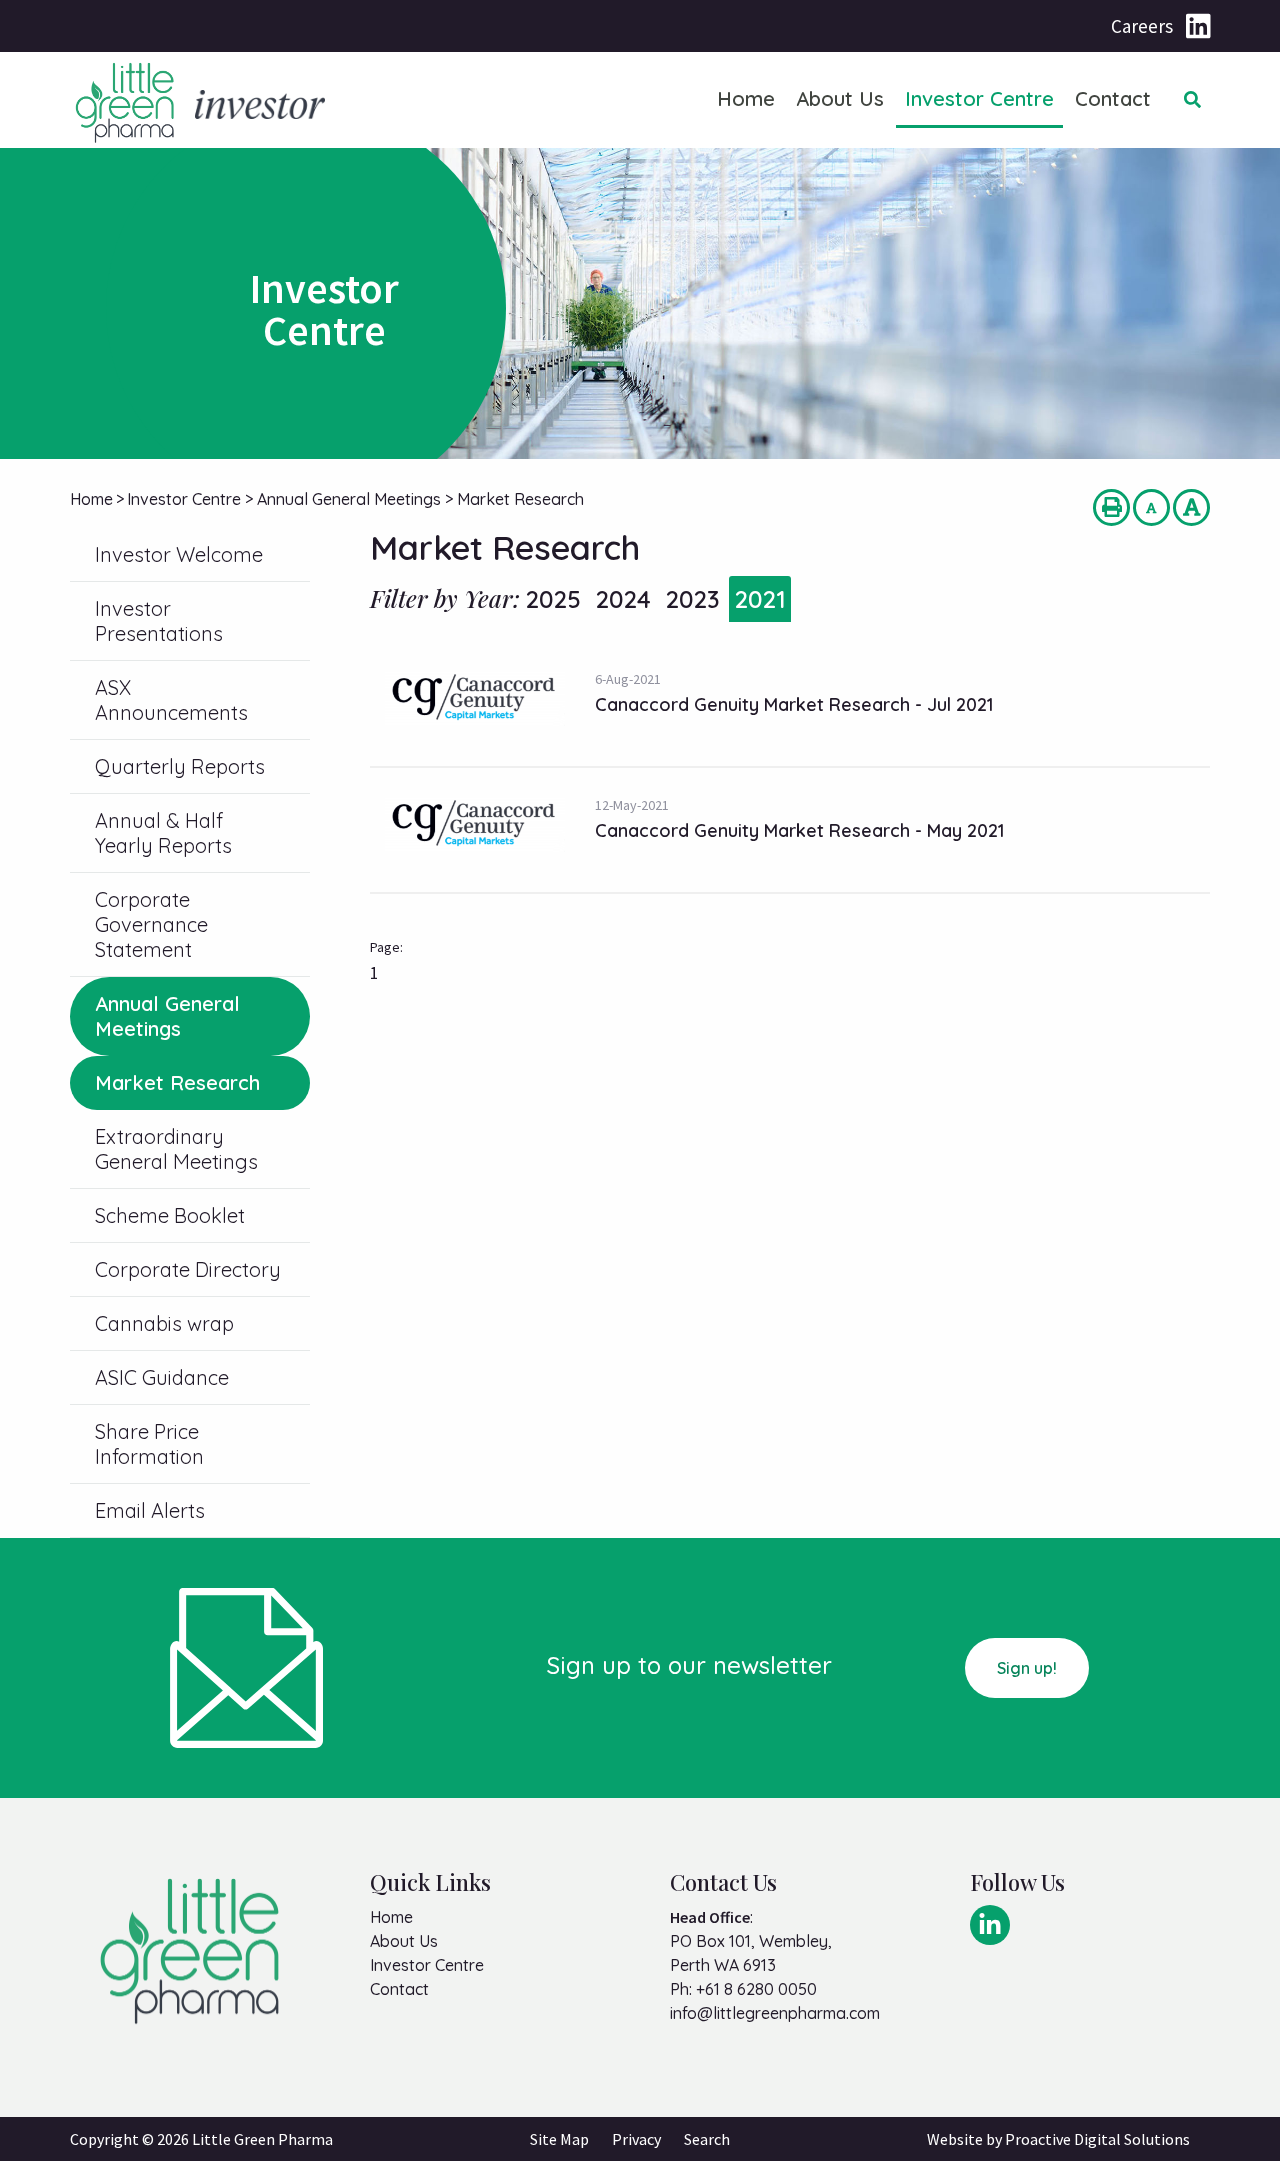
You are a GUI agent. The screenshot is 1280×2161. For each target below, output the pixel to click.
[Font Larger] (1191, 507)
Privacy (636, 2139)
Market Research (177, 1082)
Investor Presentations (159, 621)
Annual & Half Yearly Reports (163, 833)
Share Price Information (149, 1444)
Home (746, 98)
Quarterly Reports (180, 766)
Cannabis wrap (164, 1323)
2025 (553, 599)
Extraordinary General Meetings (176, 1149)
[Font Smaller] (1151, 507)
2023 (692, 599)
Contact (1113, 98)
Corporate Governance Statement (151, 924)
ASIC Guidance (162, 1377)
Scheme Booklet (170, 1215)
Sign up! (1027, 1668)
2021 (760, 599)
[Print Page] (1111, 507)
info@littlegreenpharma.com (775, 2013)
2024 (623, 599)
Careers (1142, 26)
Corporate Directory (188, 1269)
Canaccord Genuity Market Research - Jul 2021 (794, 704)
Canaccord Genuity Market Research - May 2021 (799, 830)
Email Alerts (150, 1510)
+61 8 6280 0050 (756, 1989)
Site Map (559, 2139)
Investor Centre (979, 98)
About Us (840, 98)
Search (707, 2139)
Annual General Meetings (167, 1016)
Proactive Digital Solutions (1097, 2139)
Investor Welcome (179, 554)
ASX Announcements (171, 700)
